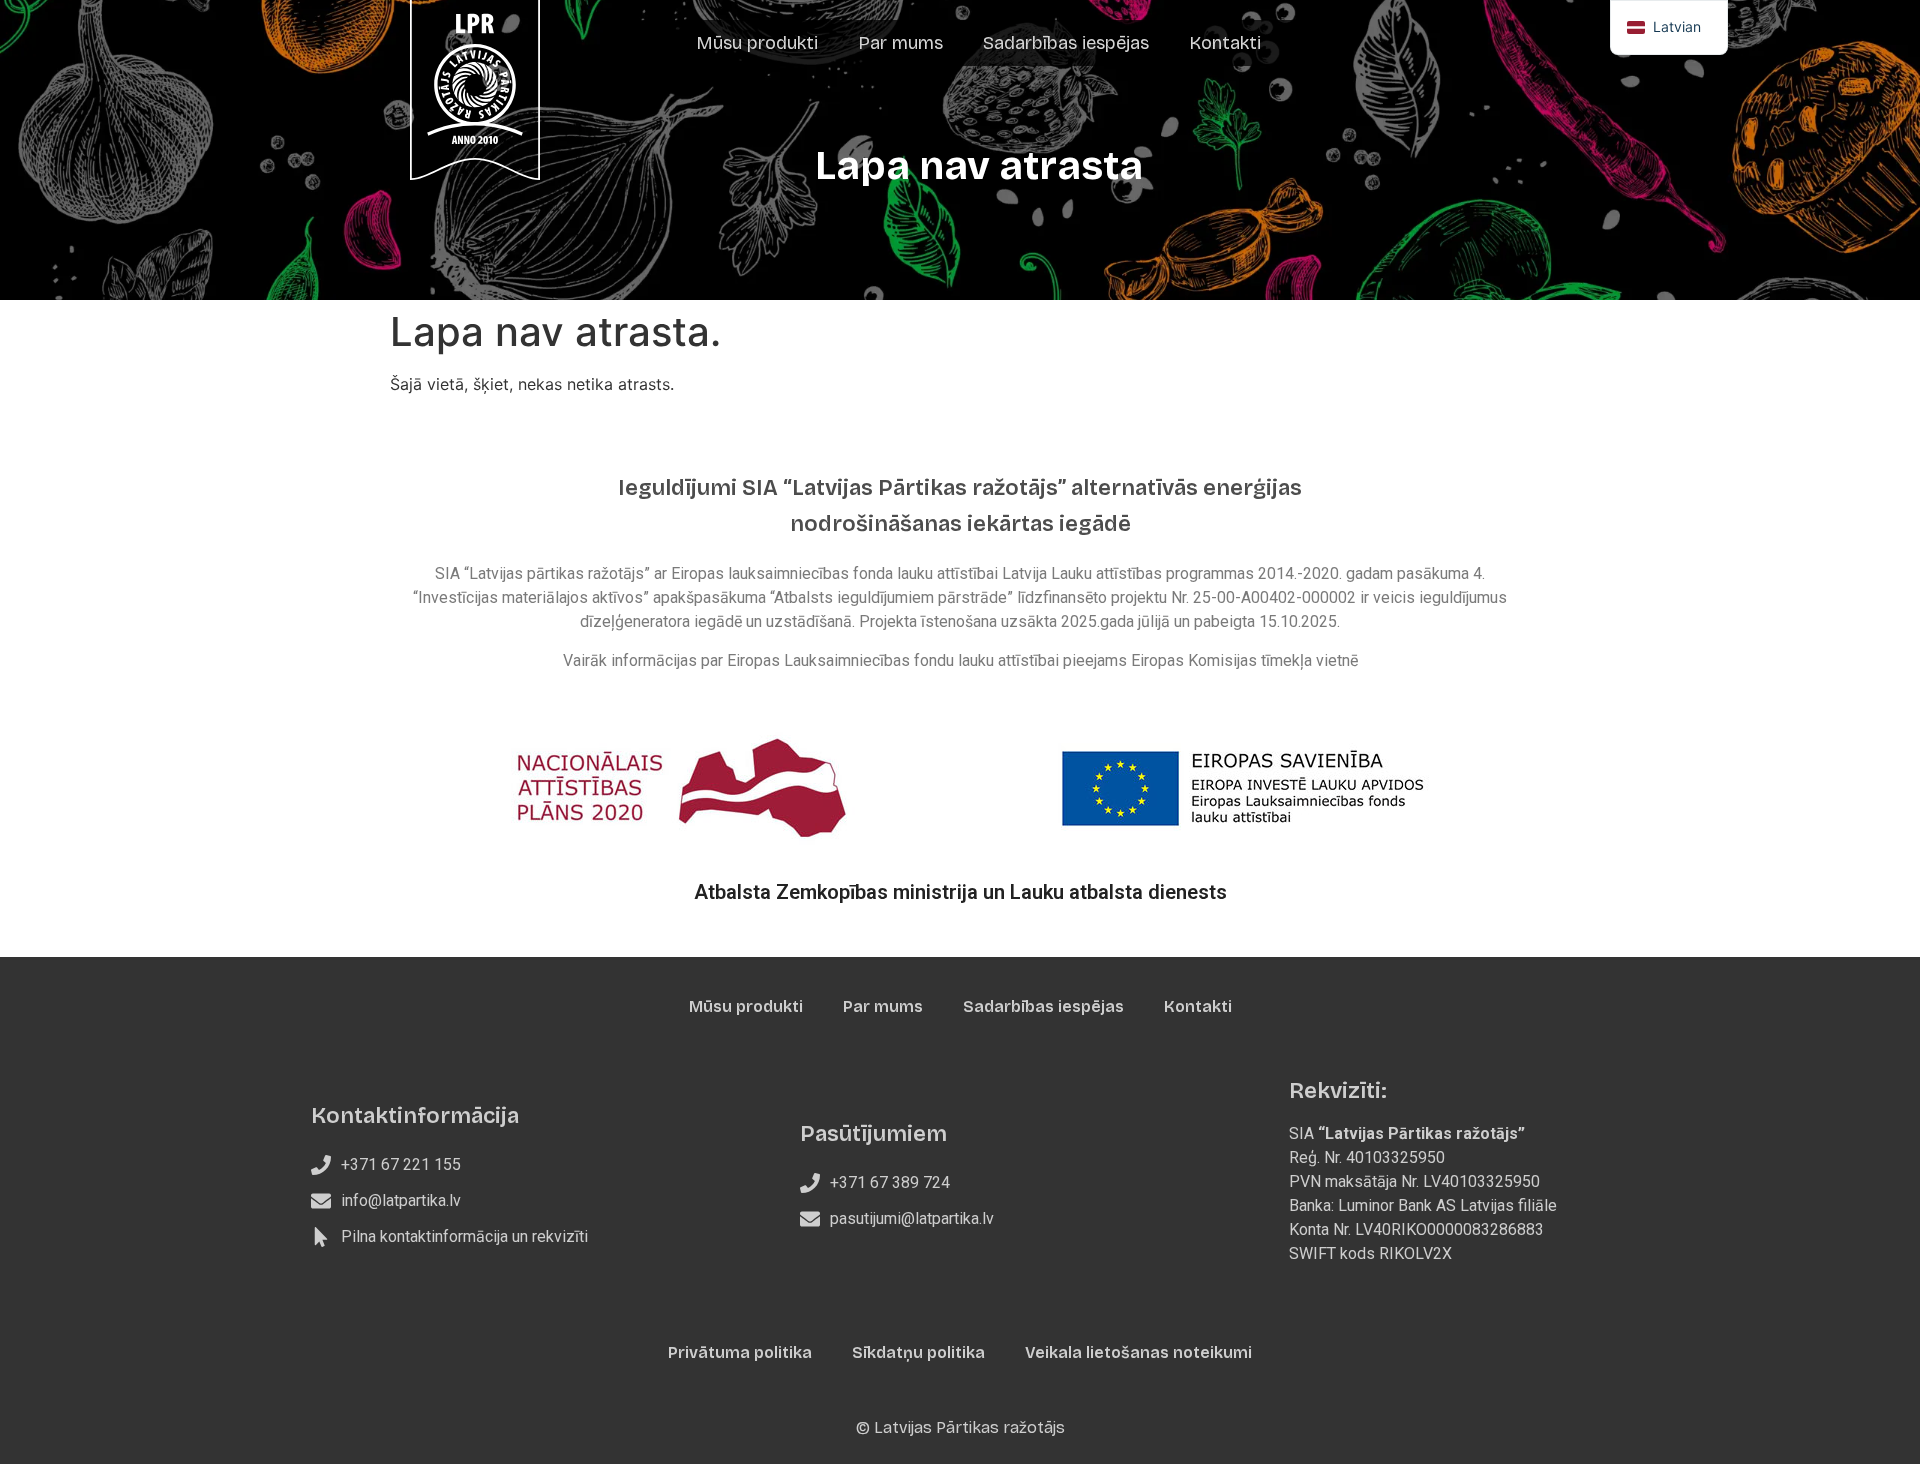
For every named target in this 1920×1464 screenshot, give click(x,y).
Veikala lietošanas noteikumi (1138, 1352)
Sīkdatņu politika (918, 1352)
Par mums (900, 43)
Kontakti (1225, 43)
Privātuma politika (740, 1352)
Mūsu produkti (757, 43)
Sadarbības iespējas (1066, 43)
